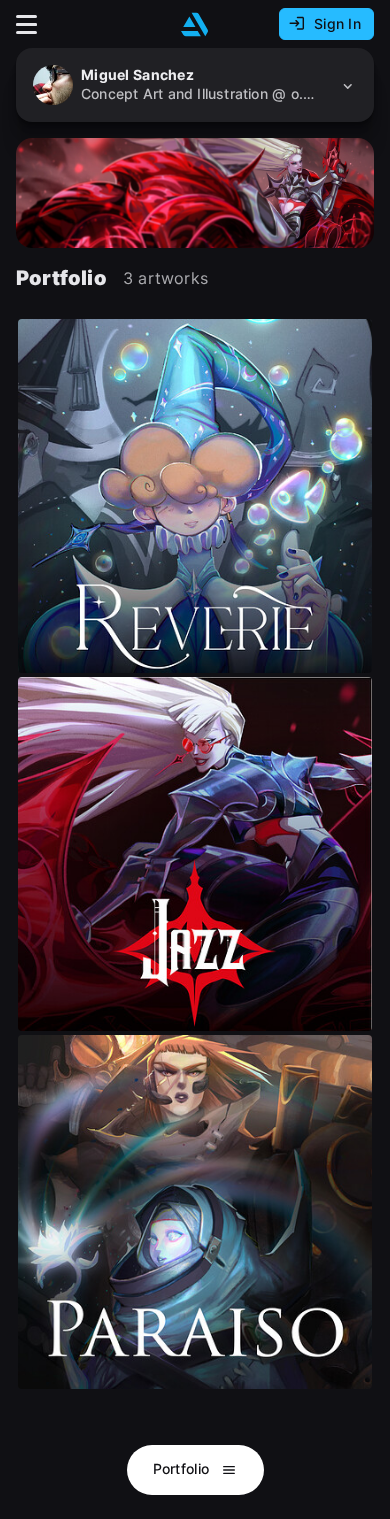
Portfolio (183, 1468)
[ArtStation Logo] (195, 24)
